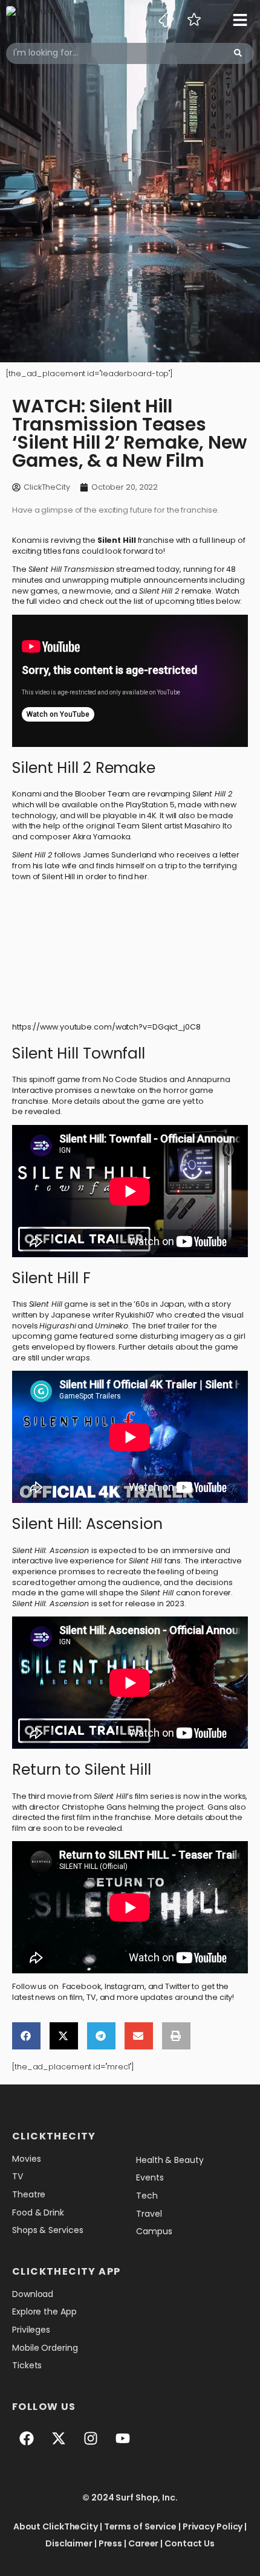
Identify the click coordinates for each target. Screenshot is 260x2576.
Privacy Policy (213, 2526)
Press (111, 2543)
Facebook (82, 1986)
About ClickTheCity (56, 2526)
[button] (26, 2036)
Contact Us (190, 2543)
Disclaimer (69, 2543)
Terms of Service (140, 2526)
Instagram (125, 1986)
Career (143, 2543)
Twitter (177, 1986)
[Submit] (238, 53)
